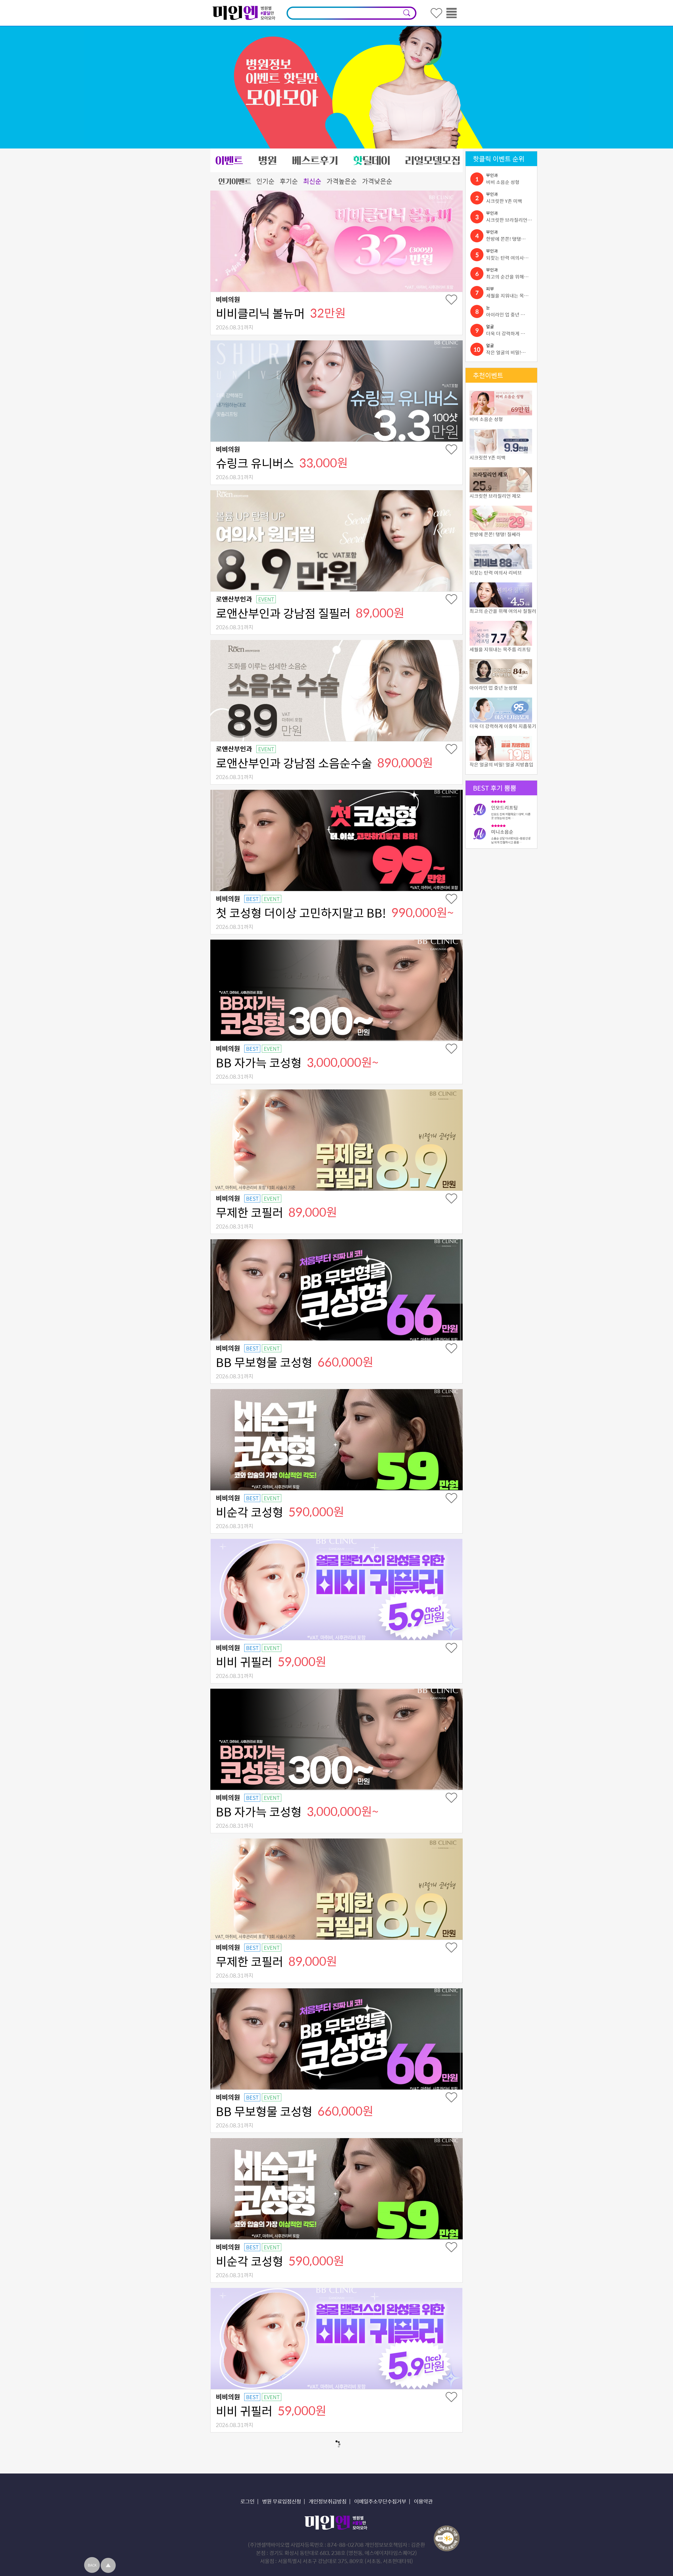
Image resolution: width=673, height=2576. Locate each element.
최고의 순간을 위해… (507, 277)
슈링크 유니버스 (255, 463)
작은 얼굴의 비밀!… (506, 352)
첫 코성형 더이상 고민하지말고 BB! (301, 913)
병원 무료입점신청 (282, 2501)
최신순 (312, 181)
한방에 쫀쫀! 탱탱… (506, 239)
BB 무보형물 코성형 (264, 1362)
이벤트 (229, 160)
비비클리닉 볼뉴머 (260, 313)
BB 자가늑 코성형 (259, 1062)
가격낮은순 (377, 181)
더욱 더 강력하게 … (506, 333)
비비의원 (228, 299)
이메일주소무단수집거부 (380, 2501)
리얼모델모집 (433, 160)
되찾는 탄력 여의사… (507, 258)
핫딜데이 (371, 160)
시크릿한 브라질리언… (509, 220)
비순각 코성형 (249, 1512)
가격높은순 (342, 181)
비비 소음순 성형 (503, 182)
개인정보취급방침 (328, 2501)
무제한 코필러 (249, 1212)
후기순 (289, 181)
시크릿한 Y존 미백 (504, 201)
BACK (92, 2565)
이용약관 (423, 2501)
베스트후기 (315, 160)
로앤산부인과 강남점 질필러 (283, 613)
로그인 (247, 2501)
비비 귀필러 (244, 1662)
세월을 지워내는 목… (507, 296)
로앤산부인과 (234, 599)
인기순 (265, 181)
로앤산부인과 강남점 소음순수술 (294, 763)
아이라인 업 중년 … (506, 314)
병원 (268, 160)
